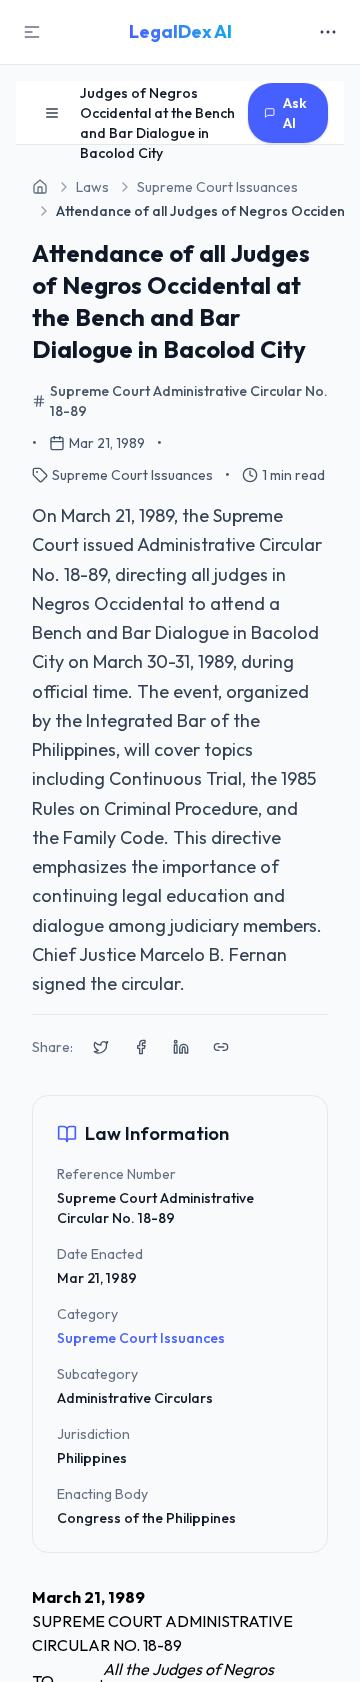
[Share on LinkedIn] (181, 1047)
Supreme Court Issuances (141, 1338)
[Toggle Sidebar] (32, 32)
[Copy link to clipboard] (221, 1047)
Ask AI (295, 113)
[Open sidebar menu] (52, 113)
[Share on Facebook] (141, 1047)
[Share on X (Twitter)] (101, 1047)
